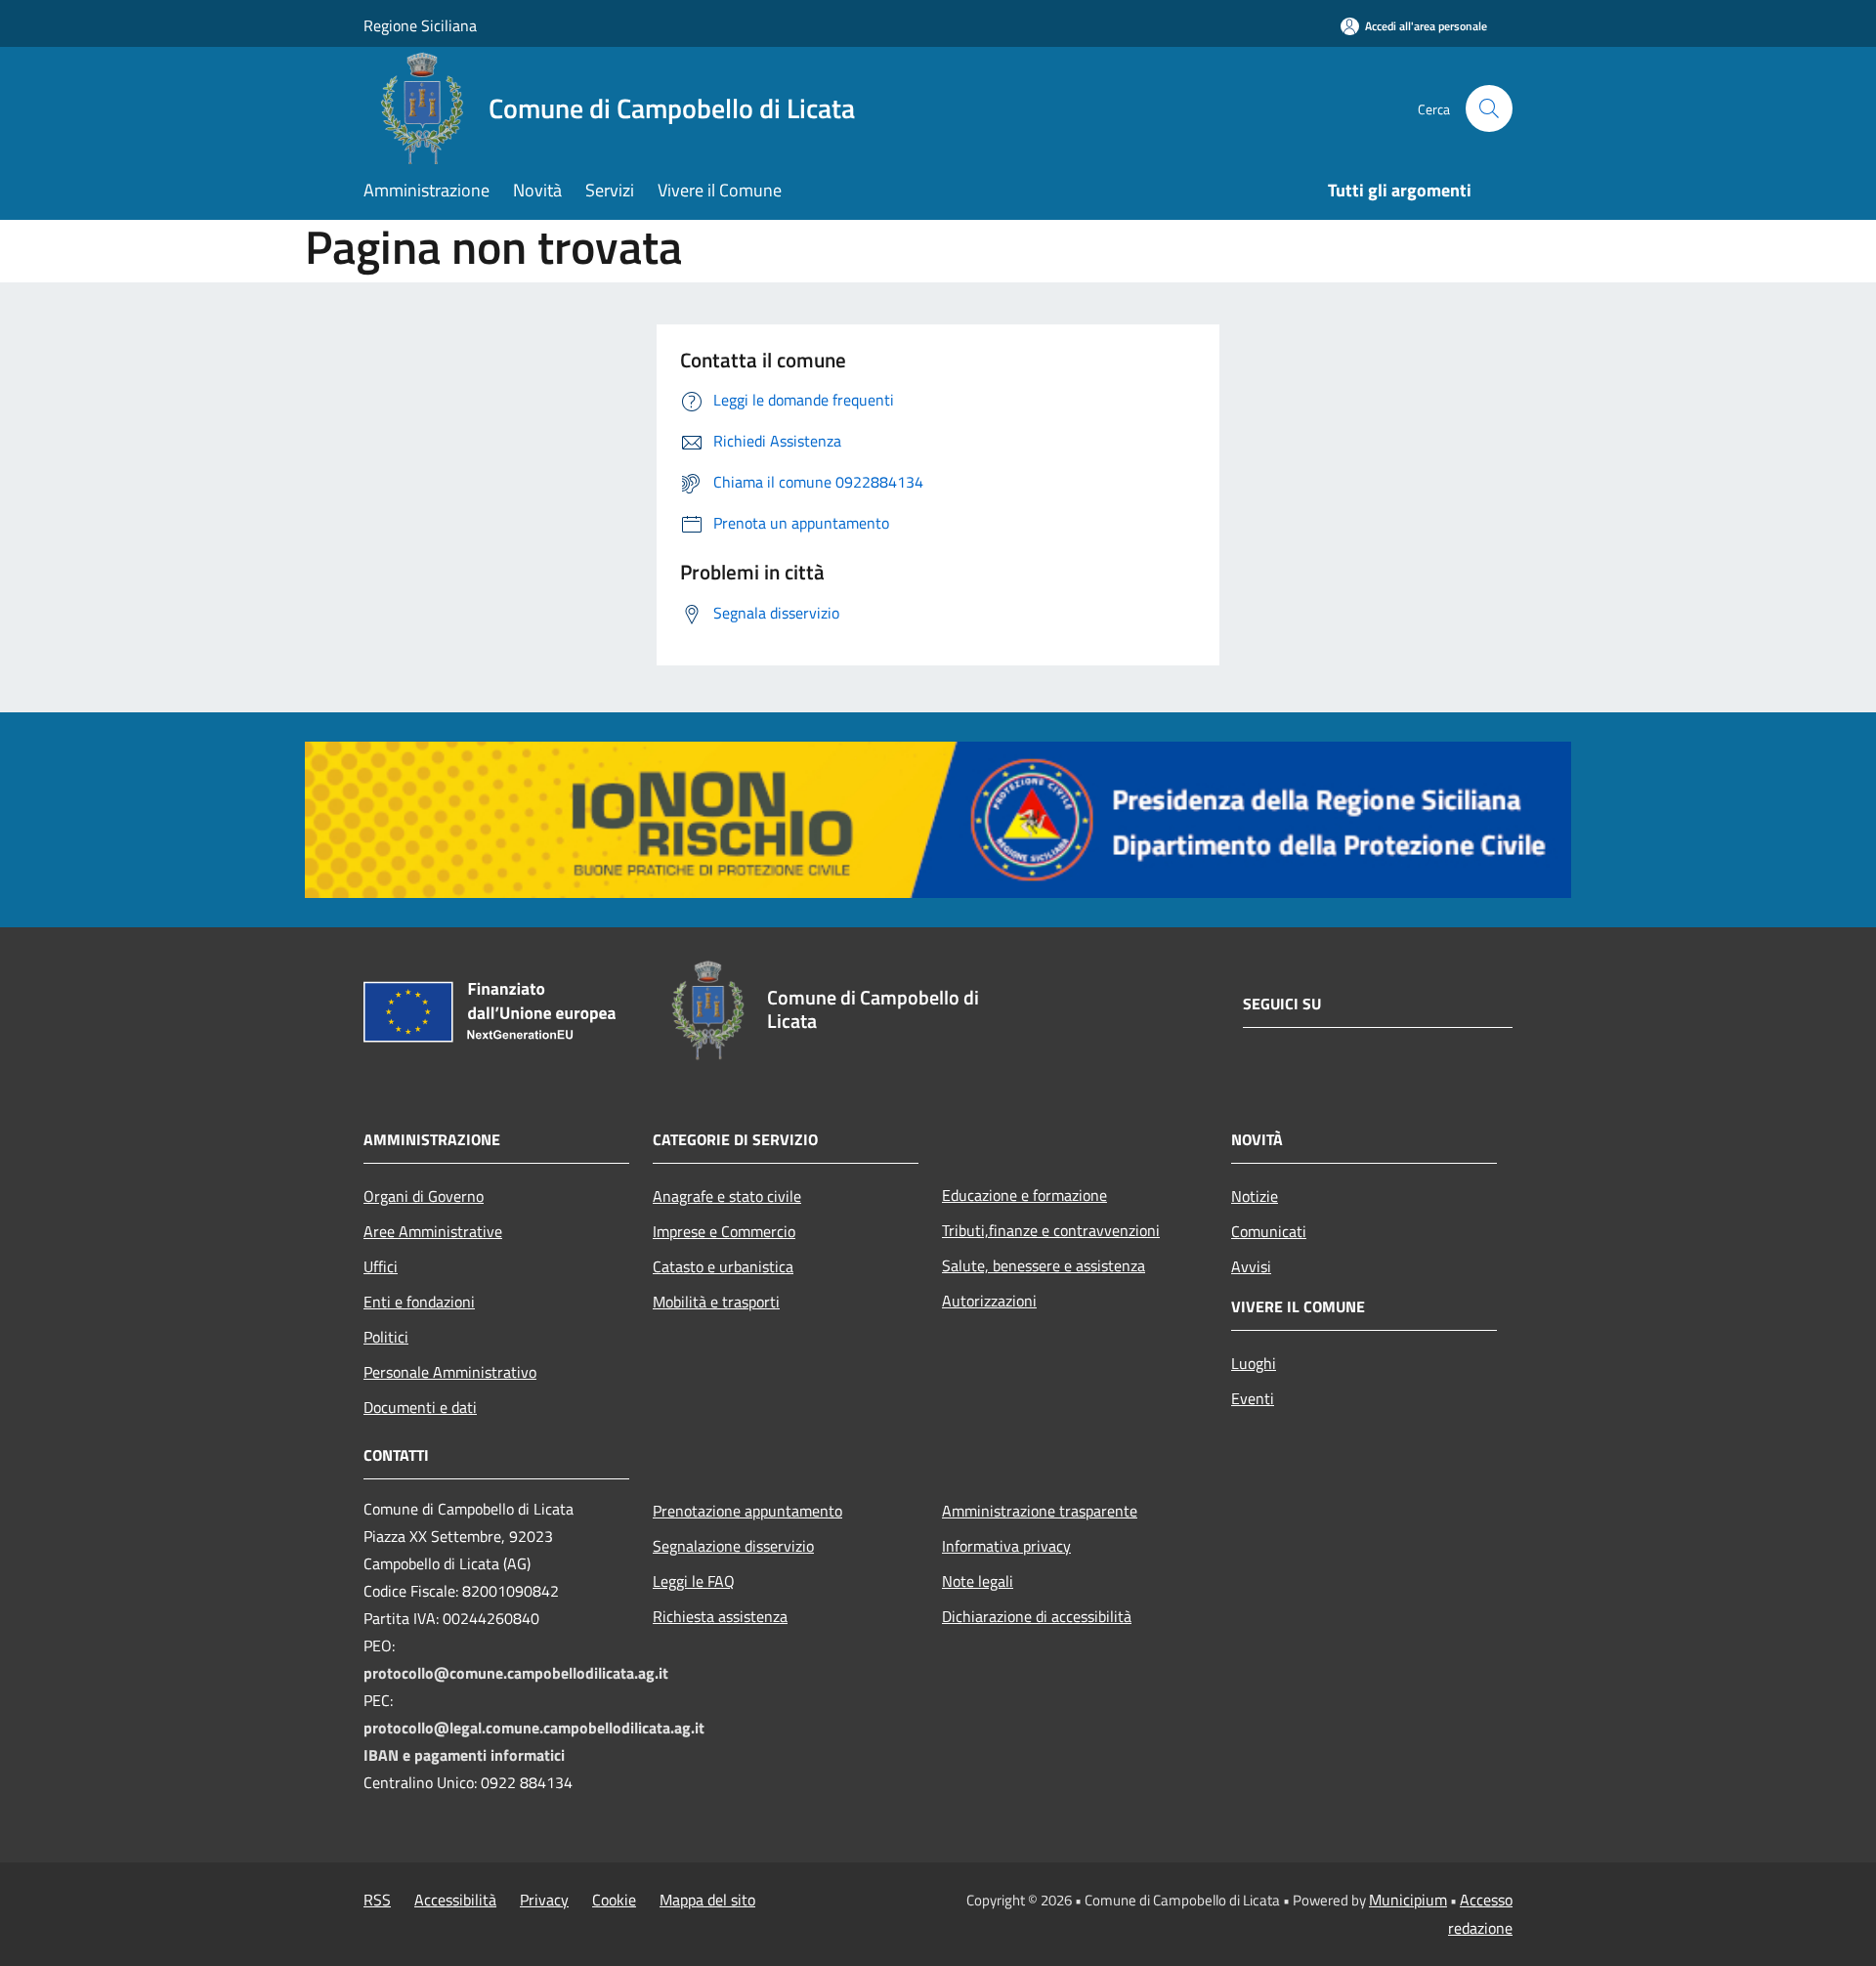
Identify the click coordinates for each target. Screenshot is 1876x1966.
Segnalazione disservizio (733, 1546)
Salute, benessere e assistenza (1044, 1265)
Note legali (978, 1581)
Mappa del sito (707, 1900)
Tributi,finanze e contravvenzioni (1051, 1230)
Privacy (544, 1900)
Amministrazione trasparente (1040, 1511)
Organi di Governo (424, 1196)
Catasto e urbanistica (723, 1266)
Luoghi (1254, 1363)
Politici (386, 1337)
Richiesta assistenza (720, 1616)
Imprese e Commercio (724, 1231)
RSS (377, 1900)
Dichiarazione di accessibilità (1037, 1616)
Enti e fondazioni (419, 1302)
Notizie (1255, 1196)
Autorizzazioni (989, 1301)
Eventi (1253, 1398)
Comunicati (1269, 1231)
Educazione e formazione (1024, 1195)
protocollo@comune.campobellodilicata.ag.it (516, 1673)
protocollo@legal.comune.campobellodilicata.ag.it (534, 1728)
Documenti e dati (420, 1407)
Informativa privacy (1006, 1546)
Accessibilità (455, 1900)
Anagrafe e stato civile (727, 1196)
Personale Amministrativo (450, 1372)
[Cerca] (1489, 108)
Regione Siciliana (420, 25)
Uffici (381, 1266)
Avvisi (1251, 1266)
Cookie (614, 1900)
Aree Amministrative (433, 1231)
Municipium (1408, 1900)
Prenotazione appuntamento (747, 1511)
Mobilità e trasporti (716, 1302)
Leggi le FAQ (694, 1581)
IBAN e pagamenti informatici (464, 1755)
